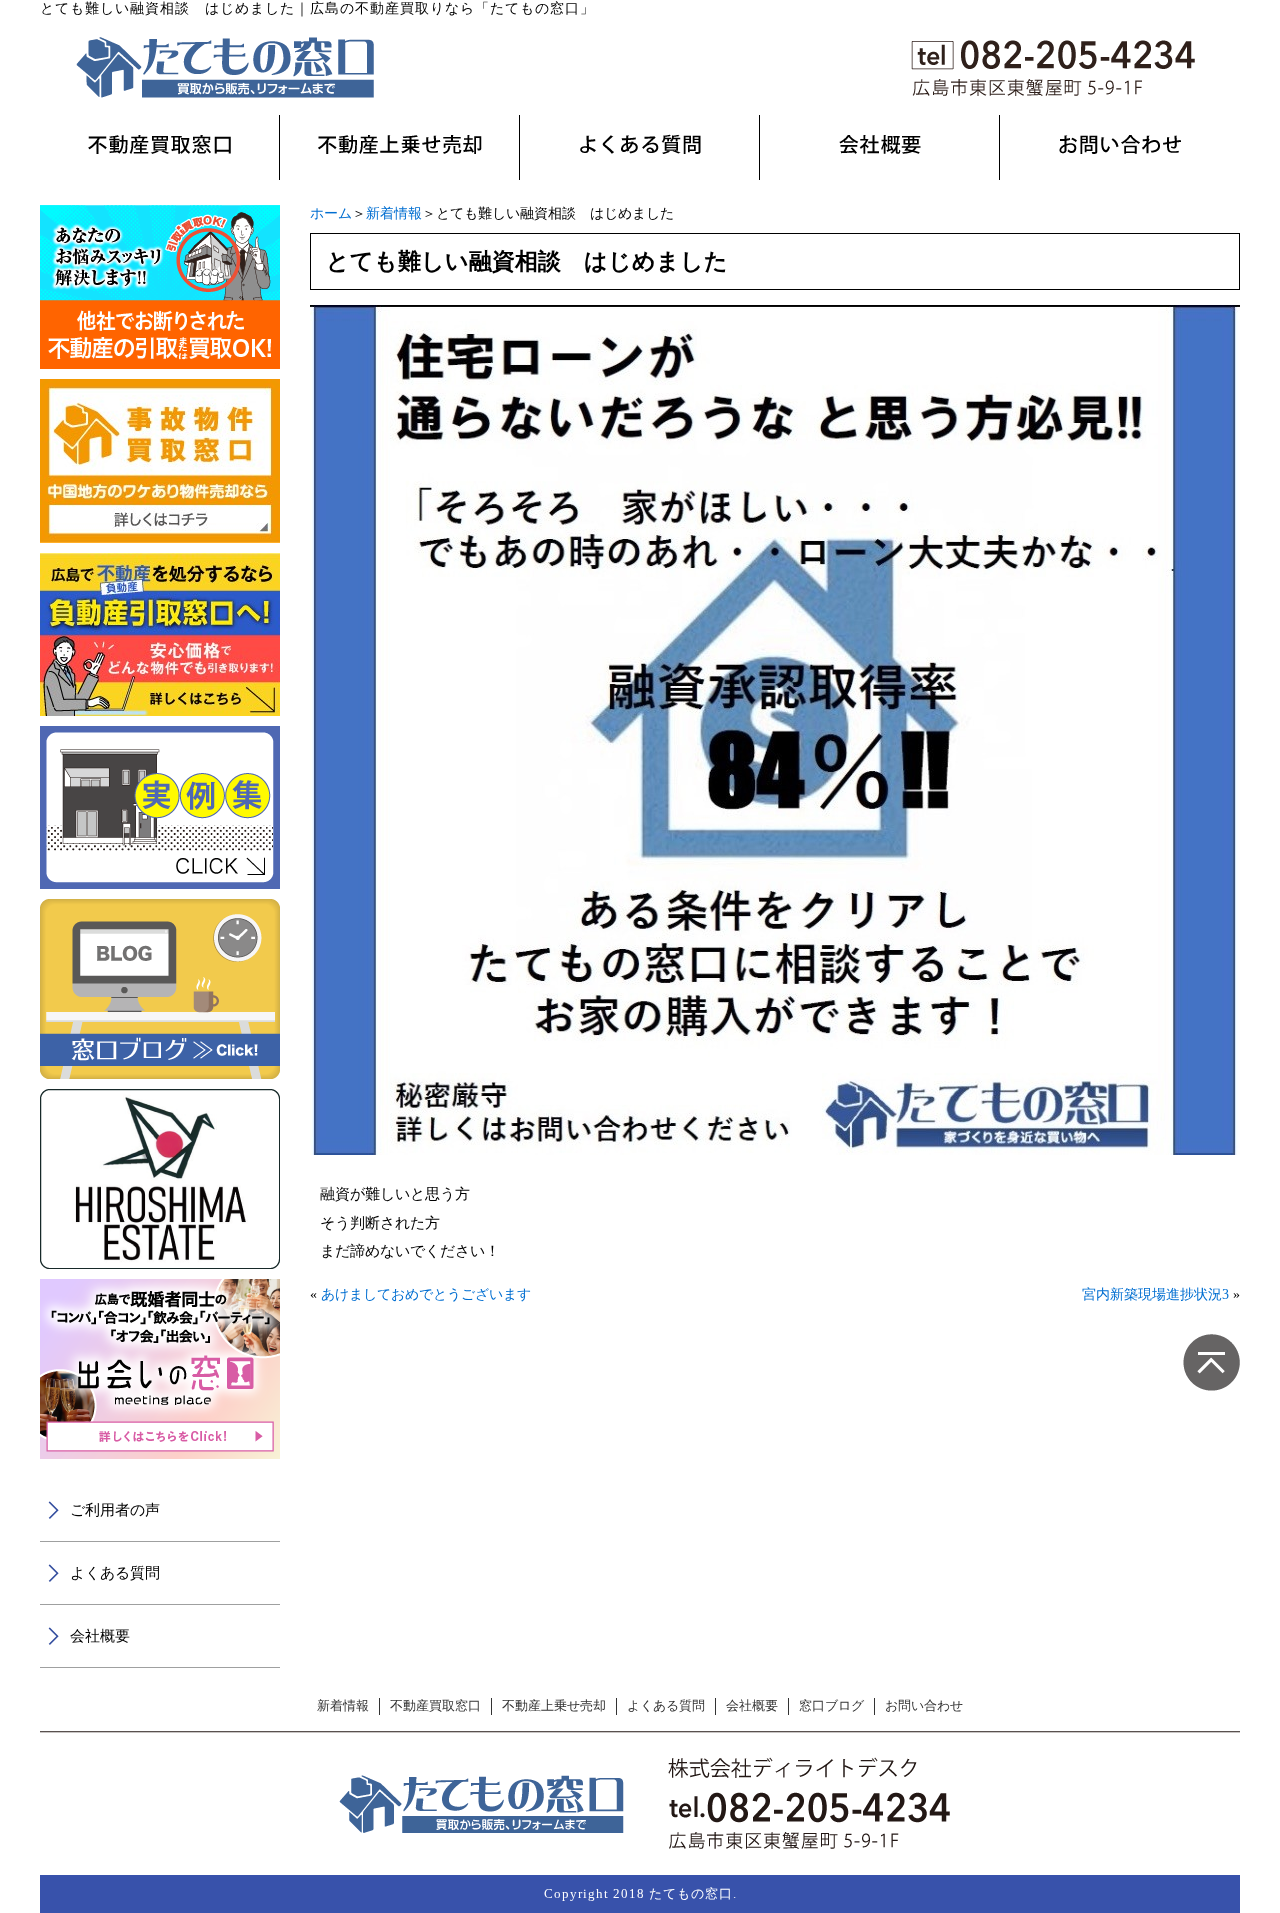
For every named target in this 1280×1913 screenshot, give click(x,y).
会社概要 (100, 1636)
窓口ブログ (831, 1706)
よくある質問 (115, 1573)
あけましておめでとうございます (426, 1294)
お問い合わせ (924, 1706)
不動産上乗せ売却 (554, 1706)
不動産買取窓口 (435, 1706)
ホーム (331, 213)
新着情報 (394, 213)
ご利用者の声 (115, 1510)
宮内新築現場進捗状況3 (1155, 1294)
